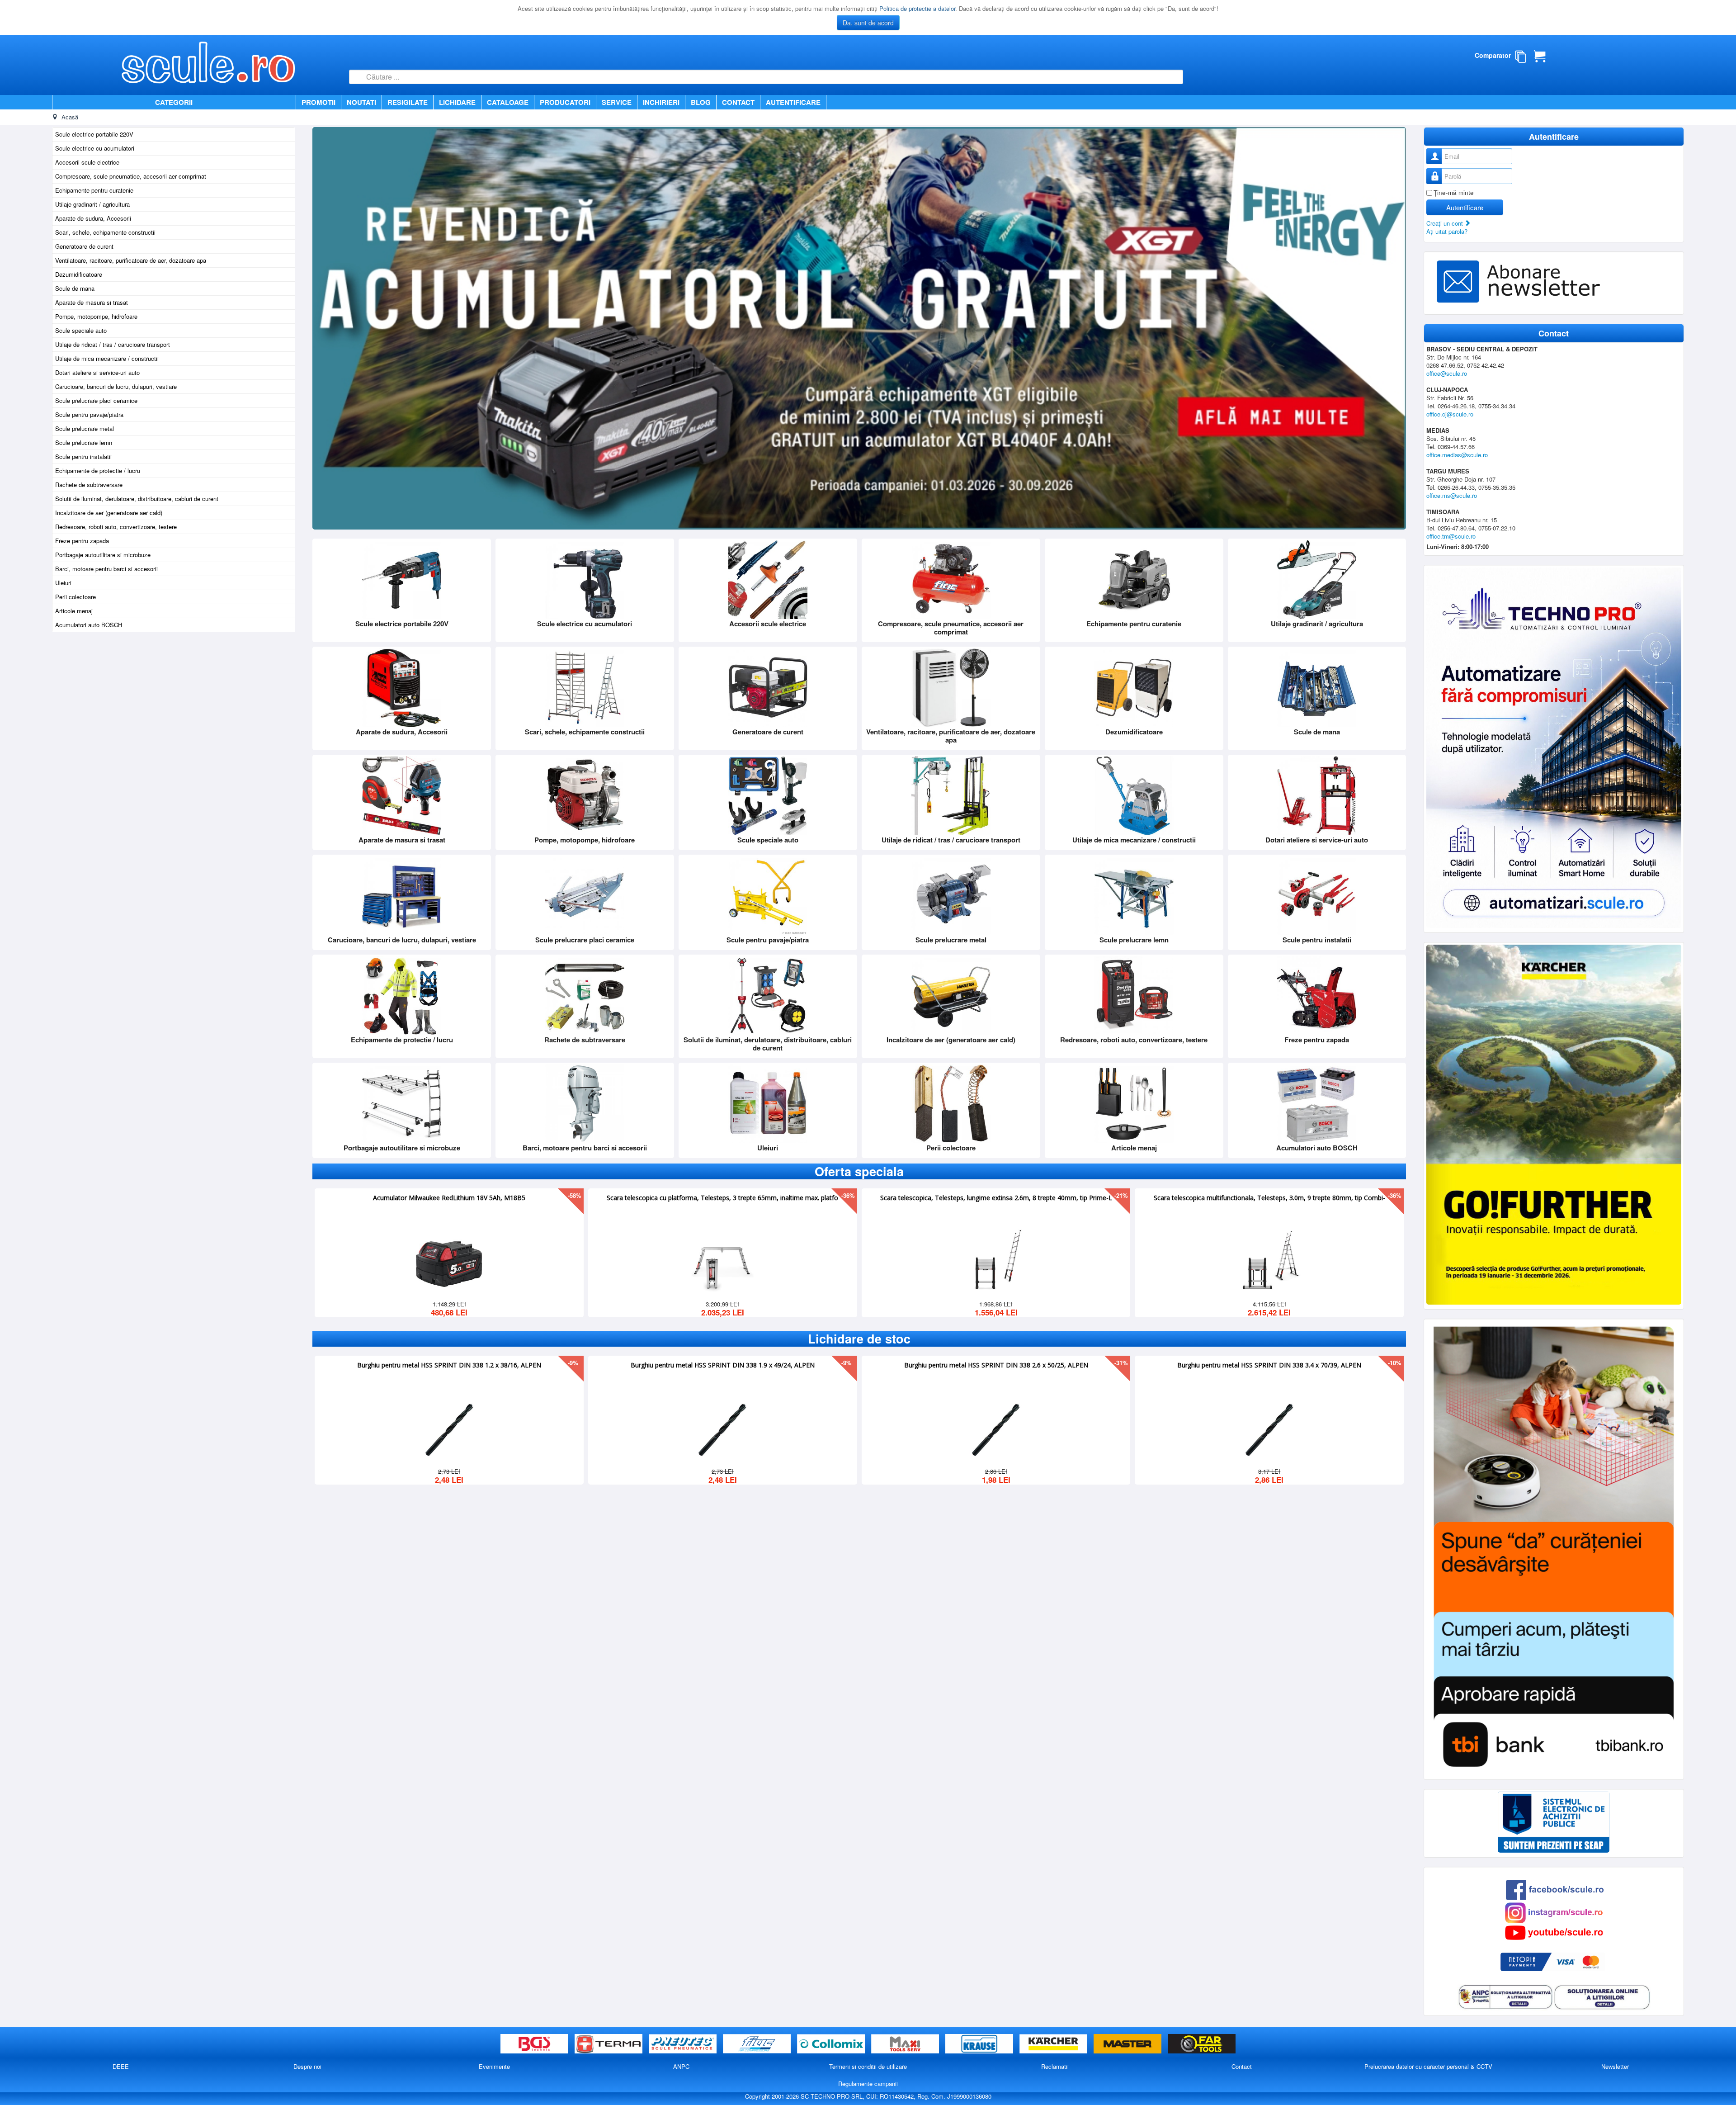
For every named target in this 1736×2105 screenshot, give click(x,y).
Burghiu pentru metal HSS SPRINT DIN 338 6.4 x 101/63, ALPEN (996, 1364)
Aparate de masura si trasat (92, 302)
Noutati (361, 102)
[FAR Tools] (1202, 2044)
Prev (304, 1254)
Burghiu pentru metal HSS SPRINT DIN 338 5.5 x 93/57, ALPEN (449, 1364)
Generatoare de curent (84, 246)
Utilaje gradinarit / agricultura (92, 204)
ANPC (681, 2066)
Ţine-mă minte (1454, 192)
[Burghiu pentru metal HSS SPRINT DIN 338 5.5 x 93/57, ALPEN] (449, 1428)
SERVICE (617, 102)
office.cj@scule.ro (1450, 414)
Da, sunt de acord (868, 23)
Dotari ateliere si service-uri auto (97, 372)
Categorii (174, 102)
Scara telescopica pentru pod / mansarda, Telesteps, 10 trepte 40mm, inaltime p (449, 1197)
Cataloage (508, 102)
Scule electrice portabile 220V (94, 134)
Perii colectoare (75, 597)
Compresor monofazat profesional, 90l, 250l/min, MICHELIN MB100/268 (996, 1197)
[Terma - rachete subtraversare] (609, 2044)
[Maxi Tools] (906, 2044)
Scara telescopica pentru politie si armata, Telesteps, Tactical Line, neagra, (722, 1197)
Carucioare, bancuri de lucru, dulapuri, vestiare (116, 386)
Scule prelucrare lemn (84, 442)
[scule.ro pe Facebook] (1555, 1889)
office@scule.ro (1447, 373)
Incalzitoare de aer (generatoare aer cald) (109, 513)
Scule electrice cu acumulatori (95, 148)
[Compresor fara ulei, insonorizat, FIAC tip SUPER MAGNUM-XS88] (1269, 1261)
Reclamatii (1055, 2066)
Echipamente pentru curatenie (94, 190)
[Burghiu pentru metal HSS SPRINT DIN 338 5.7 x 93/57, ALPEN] (722, 1428)
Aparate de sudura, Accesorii (93, 218)
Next (1394, 328)
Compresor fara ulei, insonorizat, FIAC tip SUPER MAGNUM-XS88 (1269, 1197)
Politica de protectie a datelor (917, 8)
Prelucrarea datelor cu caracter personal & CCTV (1428, 2066)
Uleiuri (63, 583)
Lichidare (457, 102)
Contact (738, 102)
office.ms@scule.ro (1452, 495)
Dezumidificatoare (79, 274)
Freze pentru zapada (82, 541)
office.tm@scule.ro (1451, 536)
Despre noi (307, 2066)
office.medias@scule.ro (1457, 455)
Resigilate (408, 102)
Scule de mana (75, 288)
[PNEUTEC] (684, 2044)
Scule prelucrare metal (85, 428)
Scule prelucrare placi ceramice (96, 400)
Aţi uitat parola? (1447, 231)
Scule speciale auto (81, 330)
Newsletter (1615, 2066)
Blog (701, 102)
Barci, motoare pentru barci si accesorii (106, 569)
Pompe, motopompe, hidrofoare (96, 316)
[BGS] (535, 2044)
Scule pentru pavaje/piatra (89, 414)
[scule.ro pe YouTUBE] (1554, 1932)
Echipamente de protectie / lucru (98, 471)
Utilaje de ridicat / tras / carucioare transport (113, 344)
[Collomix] (832, 2044)
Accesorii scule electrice (87, 162)
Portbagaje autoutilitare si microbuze (103, 555)
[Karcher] (1054, 2044)
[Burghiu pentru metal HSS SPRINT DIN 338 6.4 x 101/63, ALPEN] (996, 1428)
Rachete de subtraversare (89, 485)
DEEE (121, 2066)
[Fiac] (758, 2044)
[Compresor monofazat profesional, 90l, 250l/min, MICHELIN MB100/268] (996, 1261)
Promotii (318, 102)
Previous (324, 328)
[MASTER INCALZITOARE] (1128, 2044)
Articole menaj (74, 611)
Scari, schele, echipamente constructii (105, 232)
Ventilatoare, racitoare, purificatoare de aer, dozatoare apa (131, 260)
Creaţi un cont (1446, 223)
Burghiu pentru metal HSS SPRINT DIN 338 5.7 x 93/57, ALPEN (723, 1364)
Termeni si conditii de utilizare (868, 2066)
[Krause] (980, 2044)
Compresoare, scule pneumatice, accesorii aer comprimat (131, 176)
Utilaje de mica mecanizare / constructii (107, 358)
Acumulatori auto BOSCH (89, 625)
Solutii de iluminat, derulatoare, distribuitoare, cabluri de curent (137, 499)
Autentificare (793, 102)
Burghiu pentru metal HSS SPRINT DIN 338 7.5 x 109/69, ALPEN (1269, 1364)
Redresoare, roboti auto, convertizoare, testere (116, 527)
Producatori (565, 102)
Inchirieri (661, 102)
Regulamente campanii (868, 2084)
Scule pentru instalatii (83, 456)
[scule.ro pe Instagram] (1554, 1912)
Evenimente (494, 2066)
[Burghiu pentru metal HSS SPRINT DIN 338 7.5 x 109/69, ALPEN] (1269, 1428)
